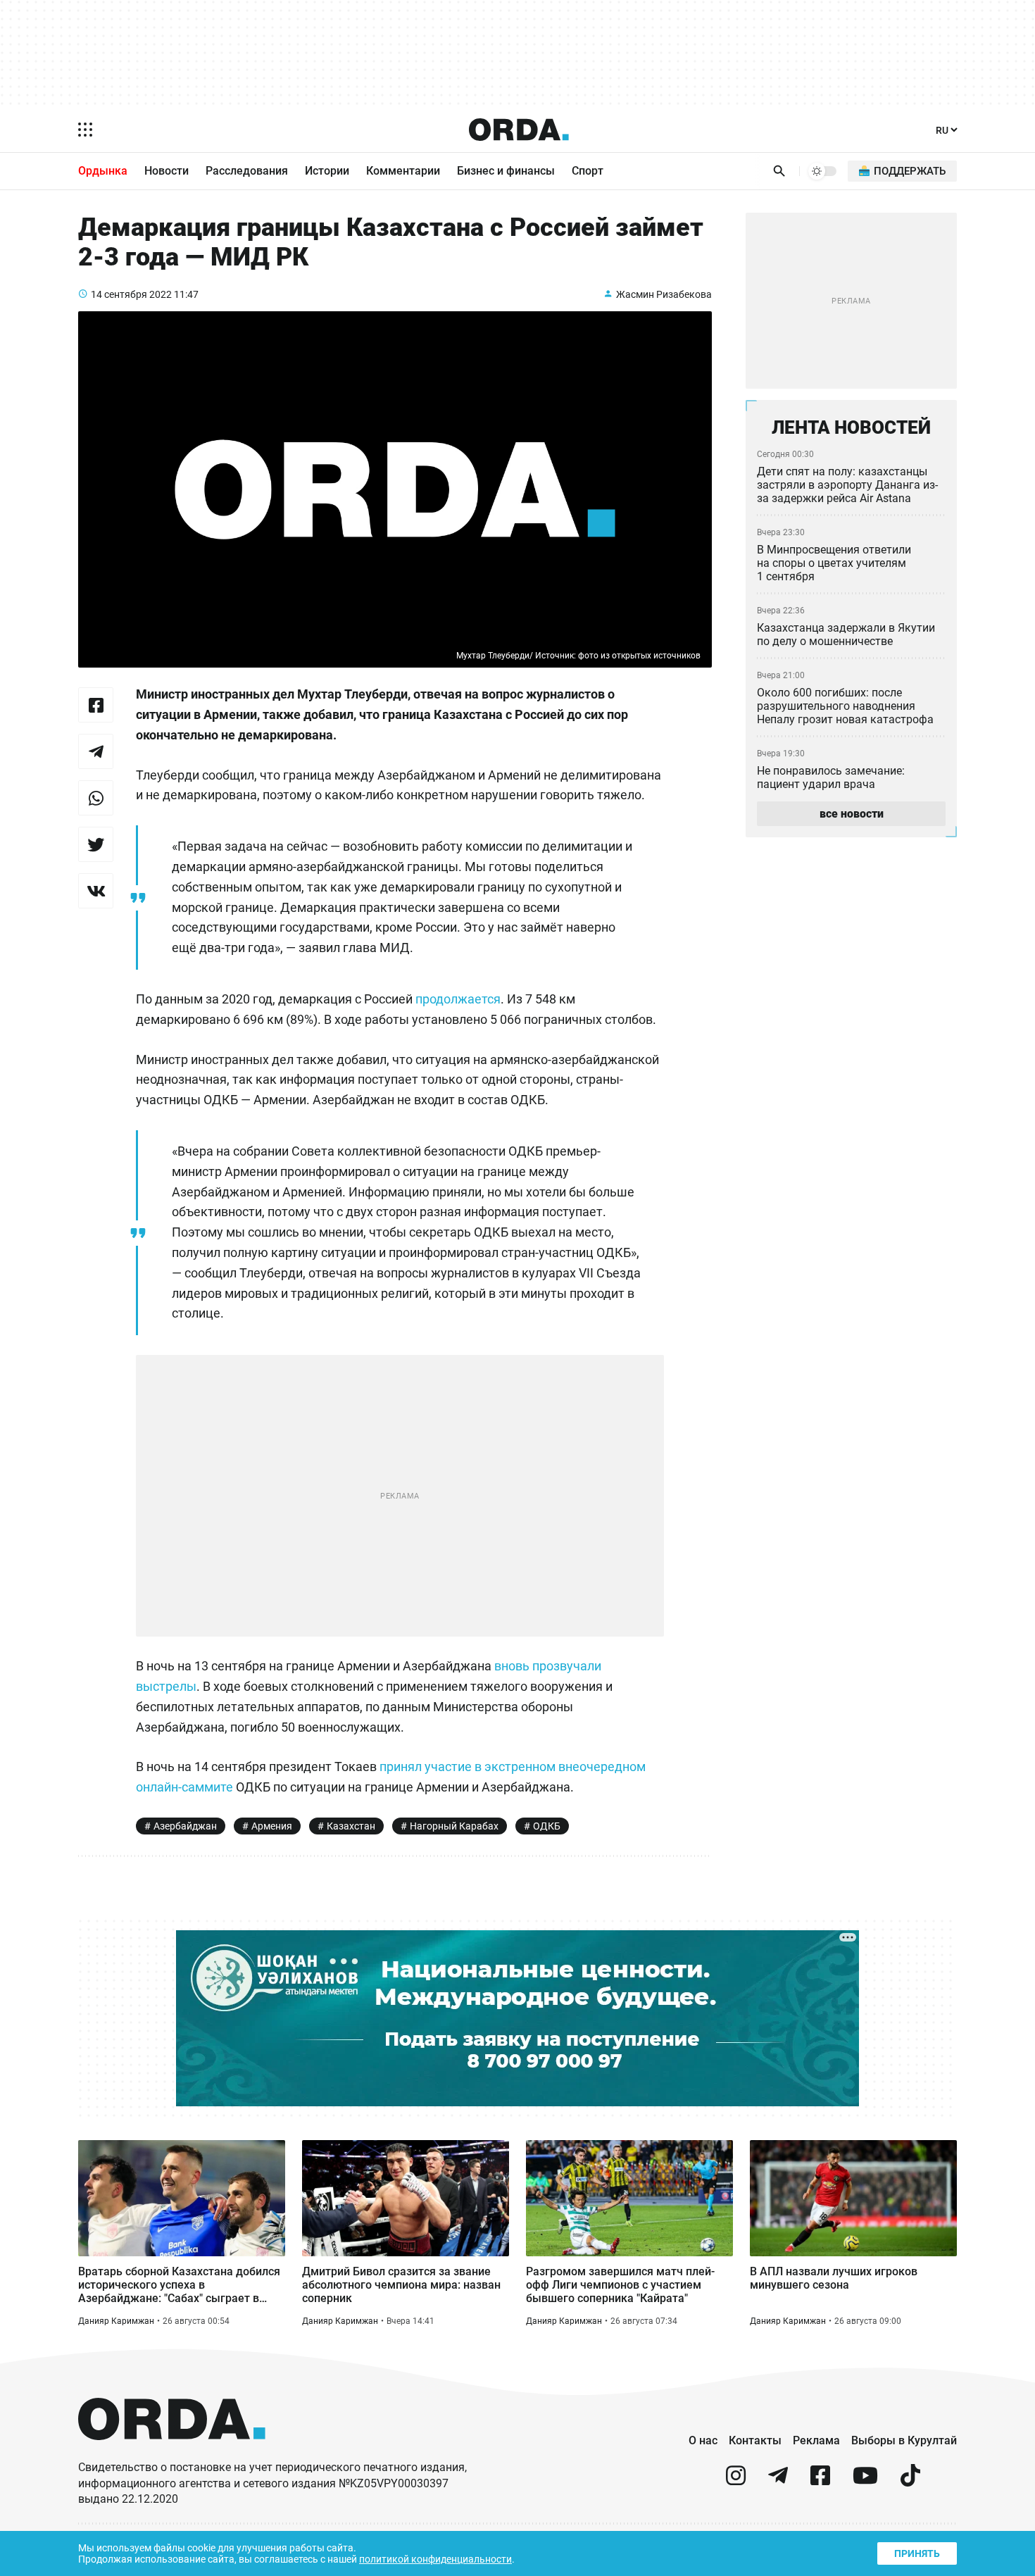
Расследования (247, 171)
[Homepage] (519, 130)
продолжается (458, 999)
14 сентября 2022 (131, 294)
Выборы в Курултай (904, 2440)
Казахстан (351, 1826)
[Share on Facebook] (96, 705)
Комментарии (403, 171)
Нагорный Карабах (454, 1826)
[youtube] (865, 2481)
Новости (167, 171)
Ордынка (103, 171)
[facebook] (820, 2481)
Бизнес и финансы (506, 171)
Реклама (816, 2440)
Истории (327, 171)
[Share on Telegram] (96, 751)
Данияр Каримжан (116, 2321)
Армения (272, 1826)
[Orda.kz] (172, 2453)
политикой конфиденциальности (435, 2559)
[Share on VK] (96, 891)
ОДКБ (547, 1826)
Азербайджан (185, 1826)
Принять (917, 2553)
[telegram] (778, 2481)
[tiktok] (910, 2481)
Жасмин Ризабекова (664, 294)
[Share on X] (96, 844)
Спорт (588, 171)
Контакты (755, 2440)
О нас (703, 2440)
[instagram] (736, 2481)
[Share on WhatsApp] (96, 798)
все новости (852, 814)
